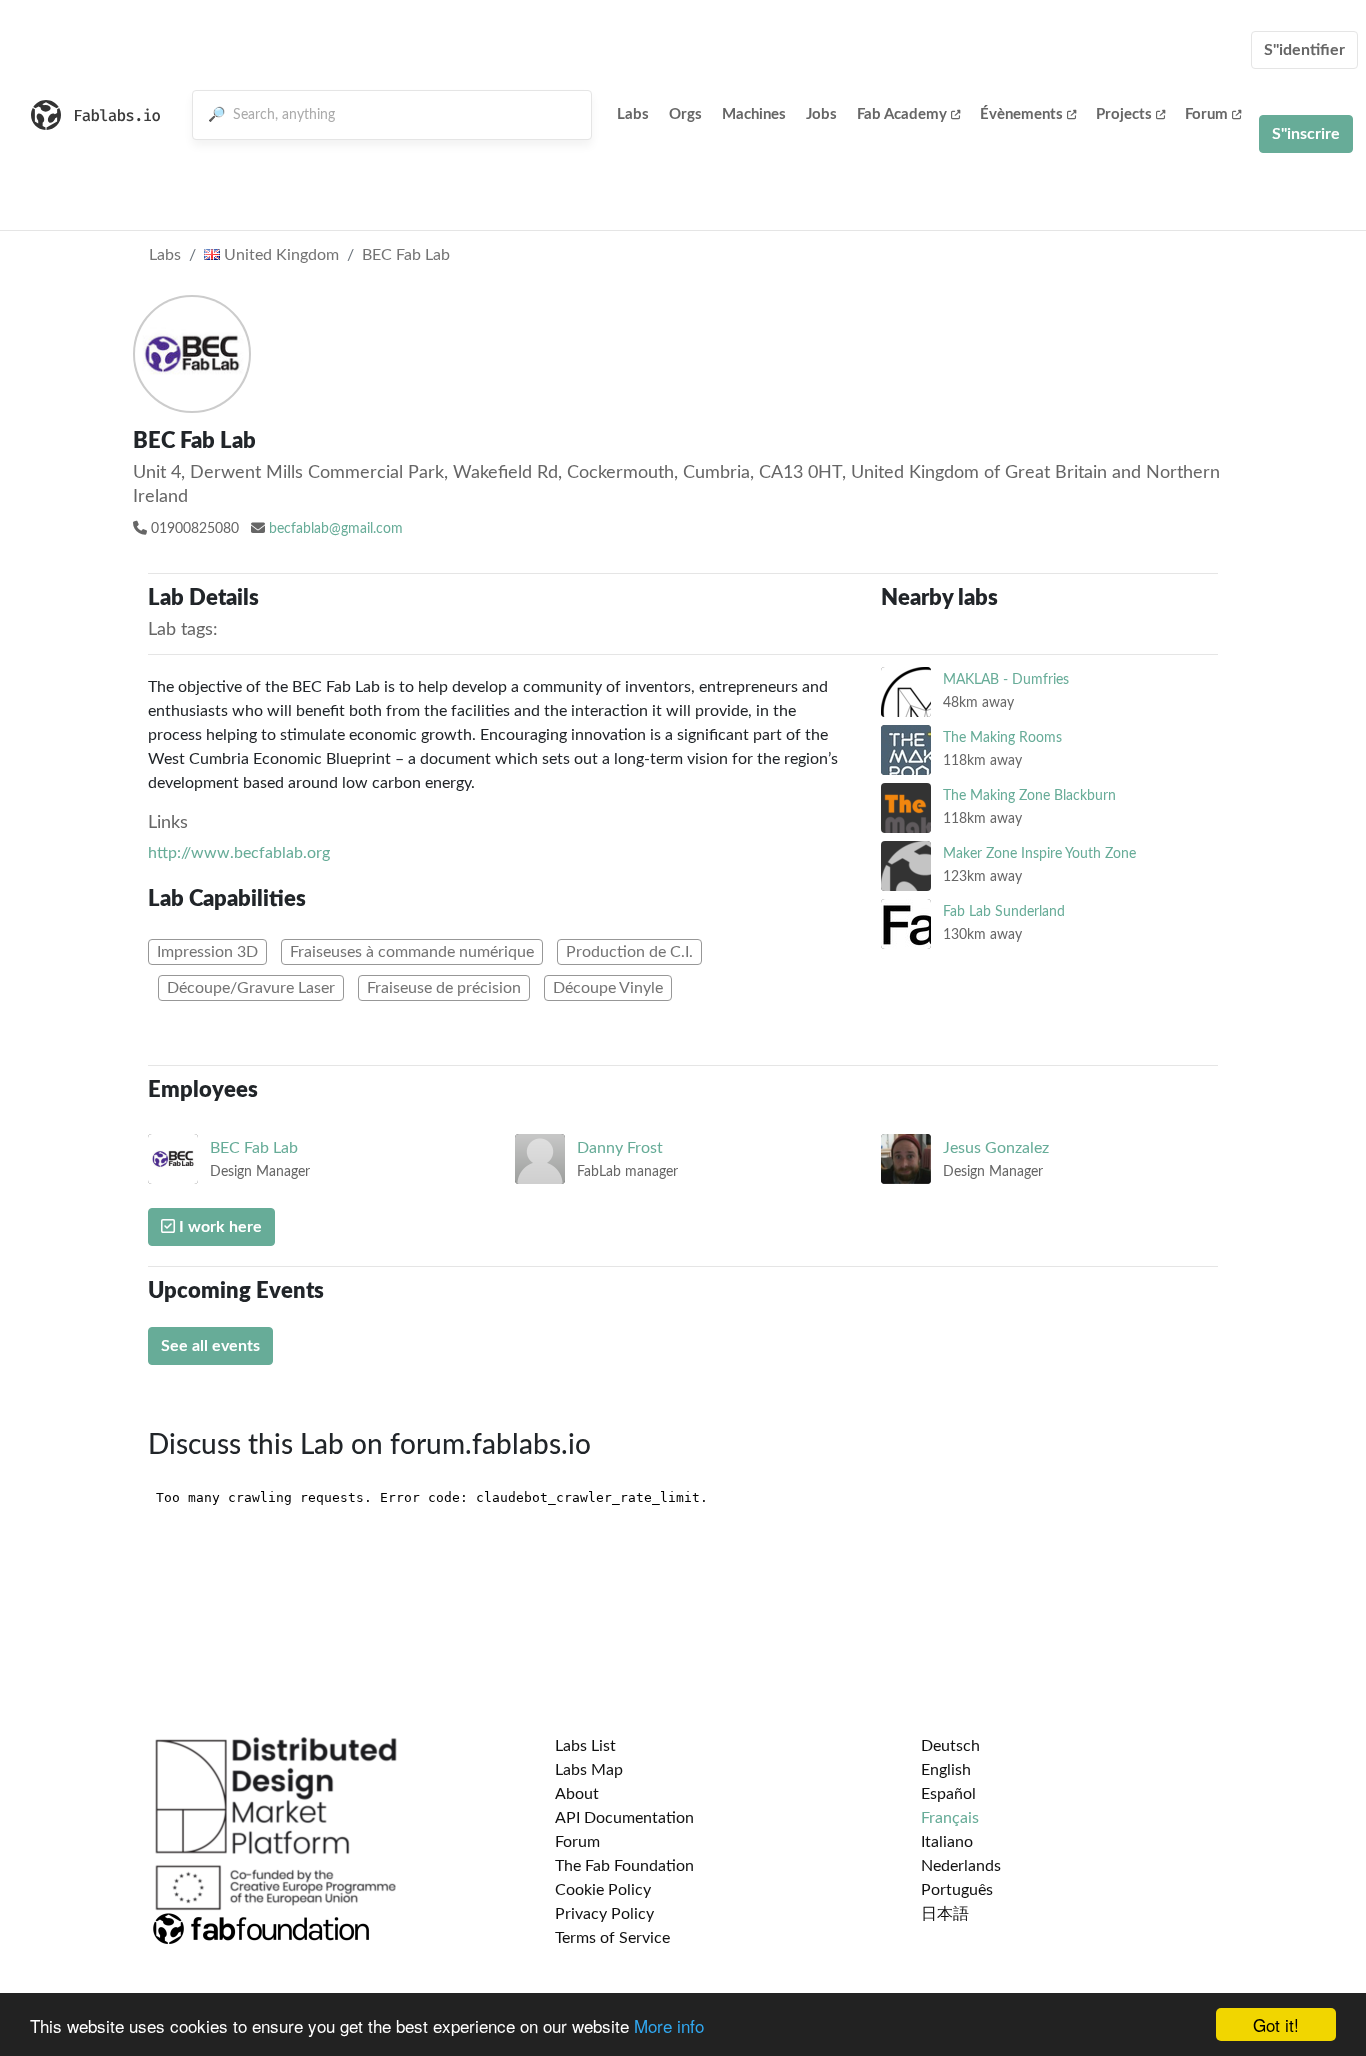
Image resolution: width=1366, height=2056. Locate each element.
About (577, 1794)
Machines (754, 114)
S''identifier (1304, 50)
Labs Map (589, 1770)
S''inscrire (1306, 134)
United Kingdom (279, 255)
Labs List (585, 1746)
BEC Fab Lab (406, 255)
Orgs (685, 114)
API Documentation (624, 1818)
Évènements (1021, 114)
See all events (210, 1346)
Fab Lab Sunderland (1004, 911)
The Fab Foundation (624, 1866)
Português (957, 1890)
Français (950, 1818)
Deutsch (950, 1746)
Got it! (1276, 2024)
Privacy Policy (604, 1914)
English (946, 1770)
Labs (633, 114)
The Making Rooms (1002, 737)
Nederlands (961, 1866)
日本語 (945, 1914)
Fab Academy (902, 114)
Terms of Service (612, 1938)
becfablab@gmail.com (336, 529)
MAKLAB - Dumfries (1006, 679)
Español (948, 1794)
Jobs (821, 114)
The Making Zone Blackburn (1029, 795)
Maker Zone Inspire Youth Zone (1039, 853)
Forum (1206, 114)
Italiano (947, 1842)
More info (669, 2025)
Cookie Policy (603, 1890)
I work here (218, 1227)
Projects (1124, 114)
